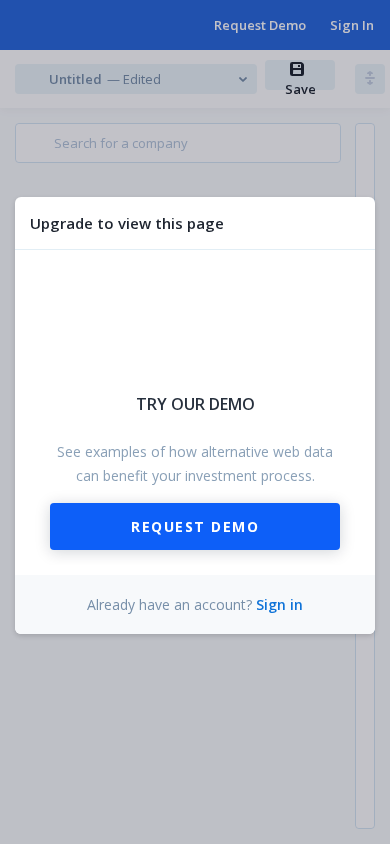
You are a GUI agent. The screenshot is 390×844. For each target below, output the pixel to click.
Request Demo (195, 526)
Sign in (279, 604)
